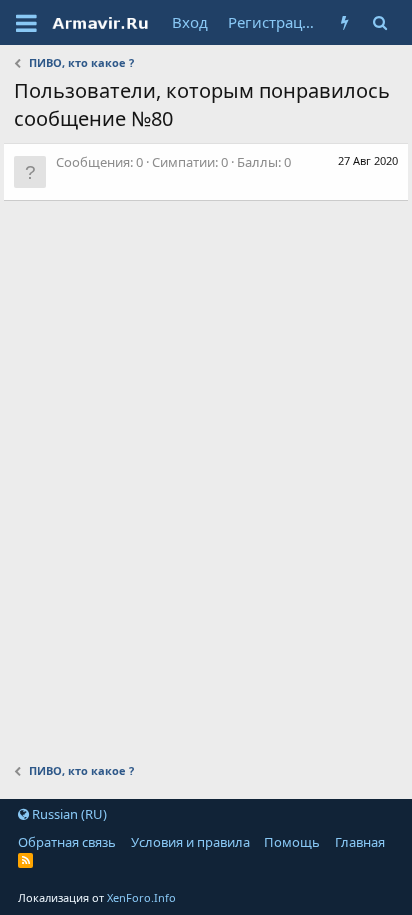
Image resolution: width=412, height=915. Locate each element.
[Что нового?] (345, 22)
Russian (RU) (68, 814)
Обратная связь (67, 842)
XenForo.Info (141, 897)
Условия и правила (190, 842)
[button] (26, 23)
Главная (360, 842)
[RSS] (25, 860)
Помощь (292, 842)
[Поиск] (380, 22)
